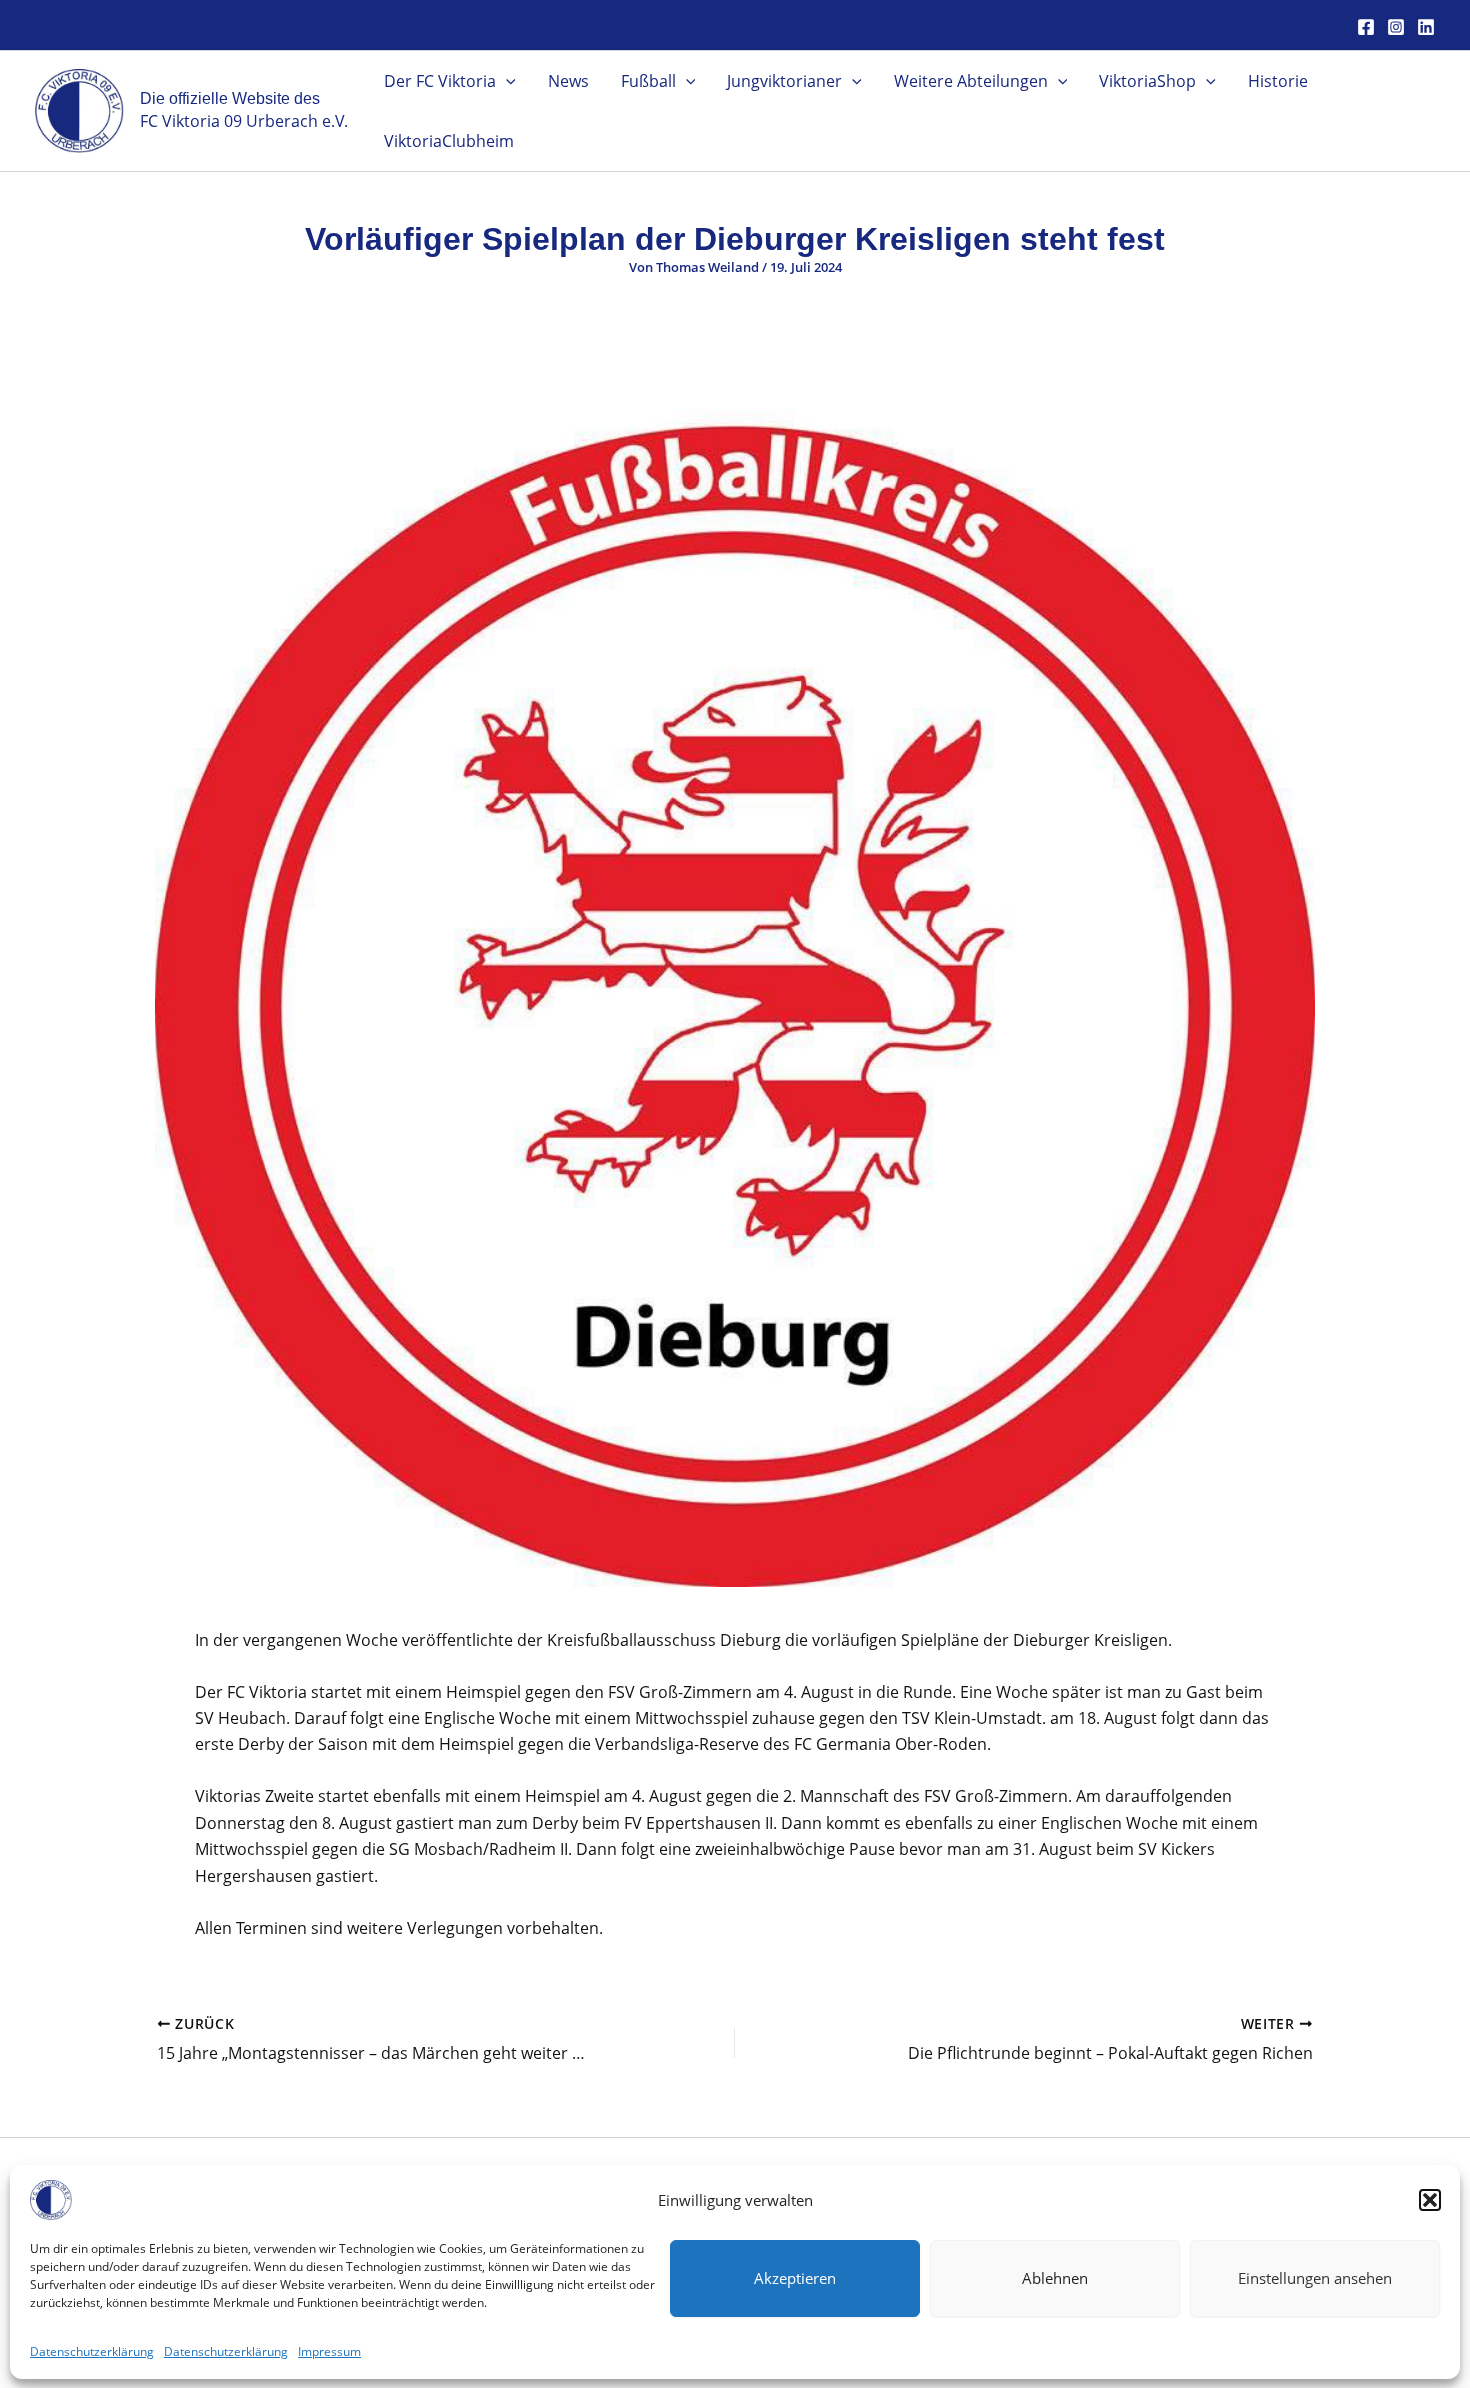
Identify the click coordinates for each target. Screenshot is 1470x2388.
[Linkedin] (1426, 27)
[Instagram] (1396, 27)
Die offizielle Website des (230, 98)
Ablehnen (1055, 2278)
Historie (1278, 81)
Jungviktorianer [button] (784, 81)
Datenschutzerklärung (92, 2351)
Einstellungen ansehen (1315, 2278)
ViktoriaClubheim (449, 141)
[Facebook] (1366, 27)
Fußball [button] (648, 81)
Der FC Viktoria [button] (440, 81)
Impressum (329, 2351)
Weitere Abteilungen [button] (971, 81)
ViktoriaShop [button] (1147, 81)
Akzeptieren (795, 2278)
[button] (1430, 2200)
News (568, 81)
